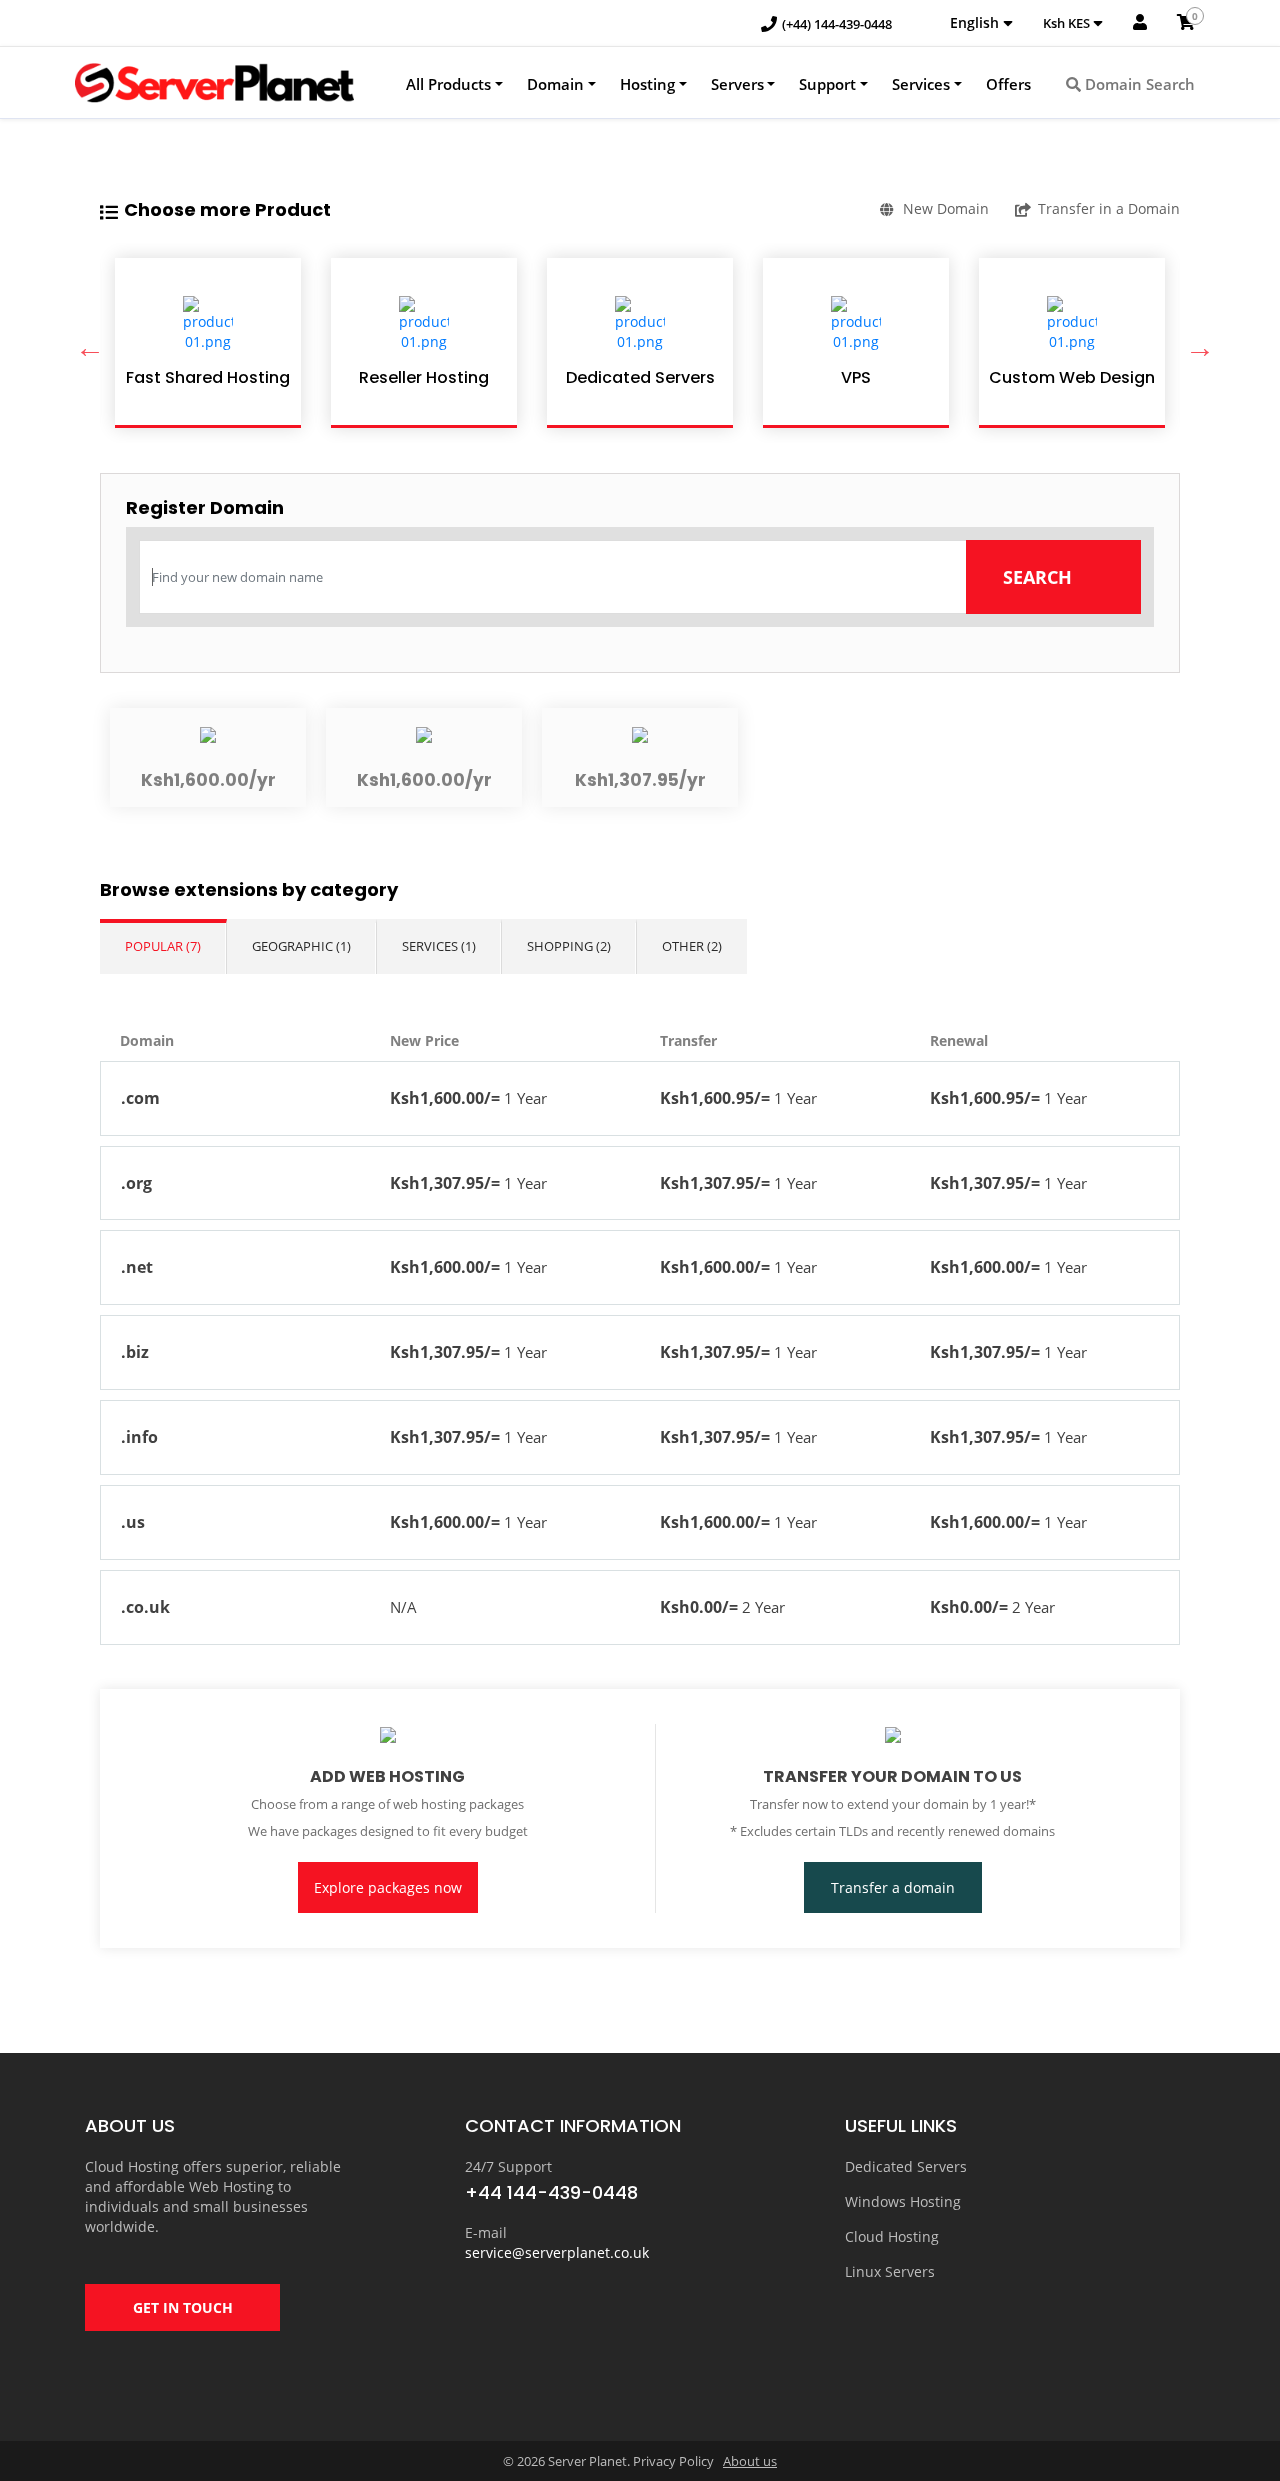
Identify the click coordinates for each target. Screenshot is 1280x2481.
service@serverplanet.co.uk (557, 2252)
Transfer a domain (893, 1887)
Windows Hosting (903, 2201)
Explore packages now (388, 1887)
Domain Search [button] (1138, 84)
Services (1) (439, 946)
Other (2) (692, 946)
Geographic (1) (301, 946)
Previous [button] (85, 343)
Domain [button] (555, 84)
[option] (208, 343)
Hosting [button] (647, 84)
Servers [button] (737, 84)
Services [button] (921, 84)
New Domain (946, 208)
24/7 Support (508, 2166)
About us (750, 2461)
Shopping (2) (569, 946)
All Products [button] (448, 84)
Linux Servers (890, 2271)
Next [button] (1195, 343)
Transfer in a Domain (1109, 208)
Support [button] (827, 84)
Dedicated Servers (906, 2166)
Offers (1008, 84)
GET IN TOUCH (183, 2307)
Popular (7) (163, 946)
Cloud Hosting (892, 2236)
